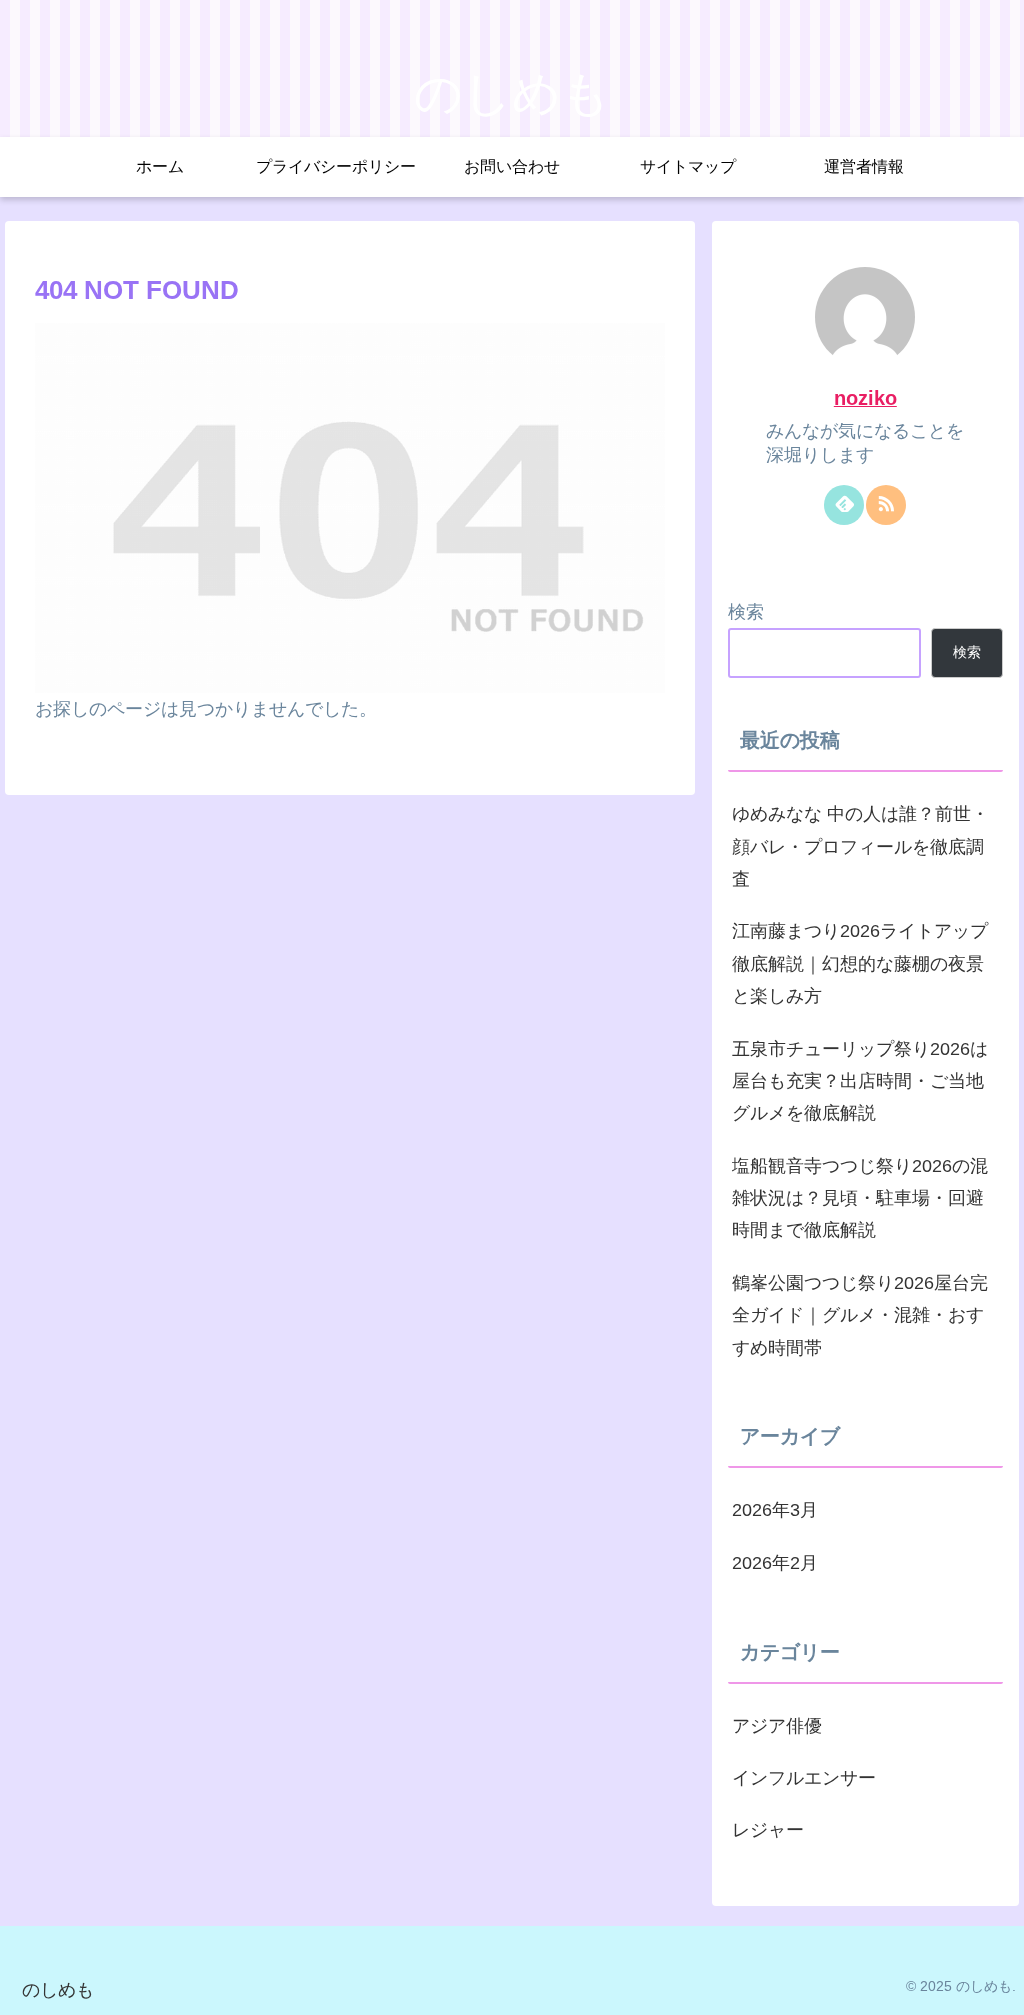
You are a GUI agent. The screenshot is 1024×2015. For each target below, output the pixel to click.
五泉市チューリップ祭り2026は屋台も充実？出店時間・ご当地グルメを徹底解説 (860, 1081)
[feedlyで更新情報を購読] (844, 505)
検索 (746, 612)
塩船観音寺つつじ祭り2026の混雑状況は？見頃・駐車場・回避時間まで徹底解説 (860, 1198)
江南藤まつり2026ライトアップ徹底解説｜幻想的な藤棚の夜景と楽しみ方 (860, 963)
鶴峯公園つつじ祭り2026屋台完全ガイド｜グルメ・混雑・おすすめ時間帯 (860, 1315)
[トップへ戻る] (994, 1985)
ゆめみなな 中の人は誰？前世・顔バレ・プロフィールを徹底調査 (860, 846)
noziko (865, 398)
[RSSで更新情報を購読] (886, 505)
